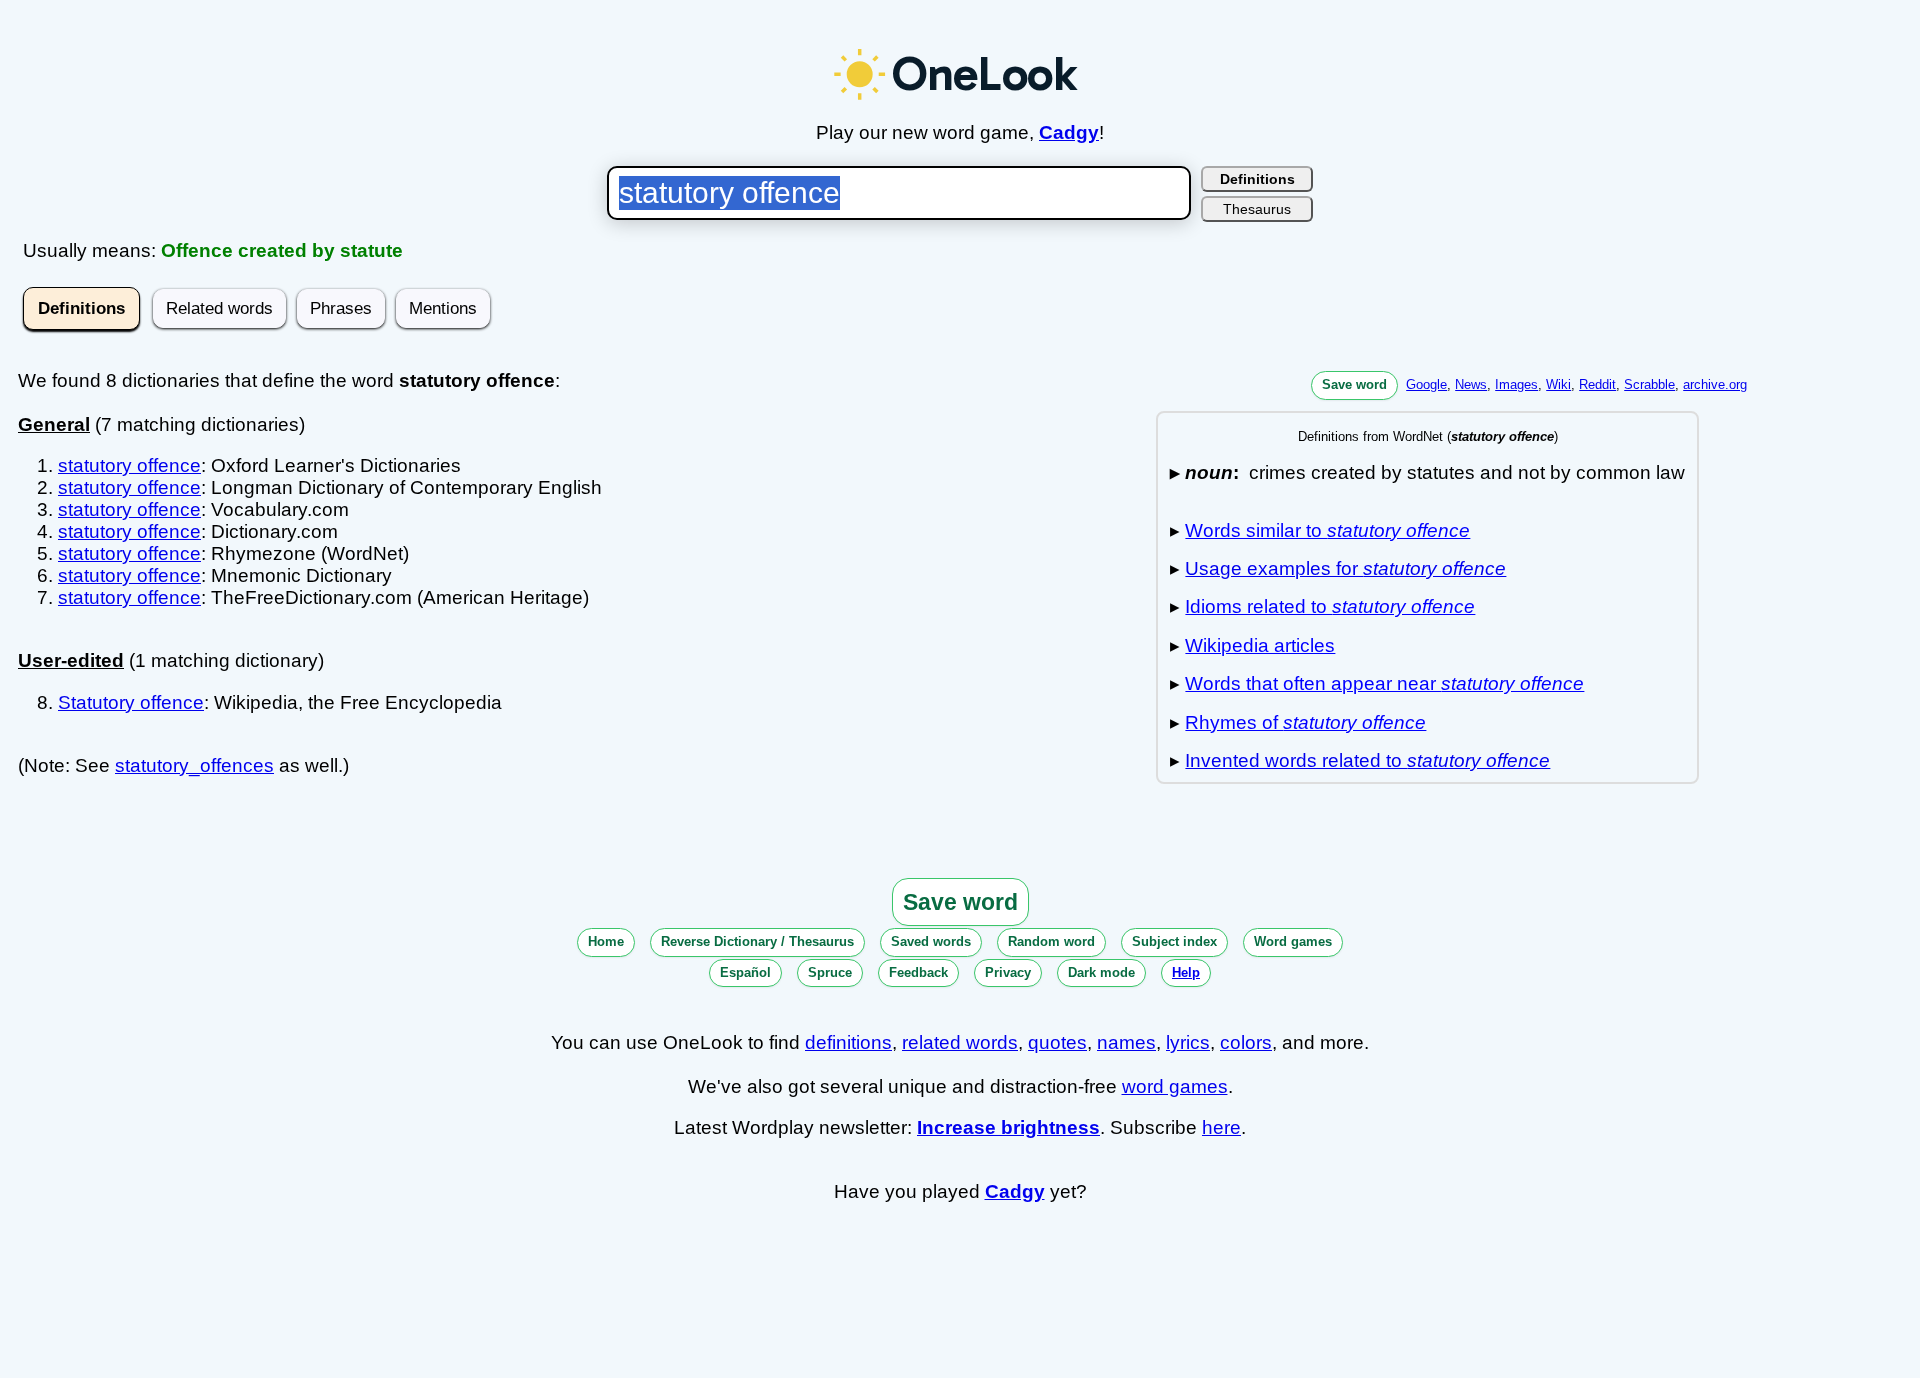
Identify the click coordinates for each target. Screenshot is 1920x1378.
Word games (1293, 941)
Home (606, 941)
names (1126, 1042)
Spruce (830, 972)
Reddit (1597, 384)
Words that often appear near (1384, 683)
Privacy (1008, 972)
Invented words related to (1367, 760)
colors (1246, 1042)
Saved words (931, 941)
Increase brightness (1008, 1127)
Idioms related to (1330, 606)
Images (1516, 384)
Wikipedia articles (1260, 645)
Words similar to (1327, 530)
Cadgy (1069, 132)
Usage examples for (1345, 568)
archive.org (1715, 384)
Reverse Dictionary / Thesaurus (757, 941)
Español (745, 972)
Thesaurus (1257, 209)
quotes (1057, 1042)
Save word (1354, 384)
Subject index (1174, 941)
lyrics (1188, 1042)
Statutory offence (131, 702)
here (1221, 1127)
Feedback (918, 972)
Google (1426, 384)
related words (960, 1042)
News (1471, 384)
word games (1175, 1086)
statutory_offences (194, 765)
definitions (848, 1042)
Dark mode (1101, 972)
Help (1186, 972)
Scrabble (1649, 384)
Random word (1051, 941)
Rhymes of (1305, 722)
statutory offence (129, 465)
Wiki (1558, 384)
